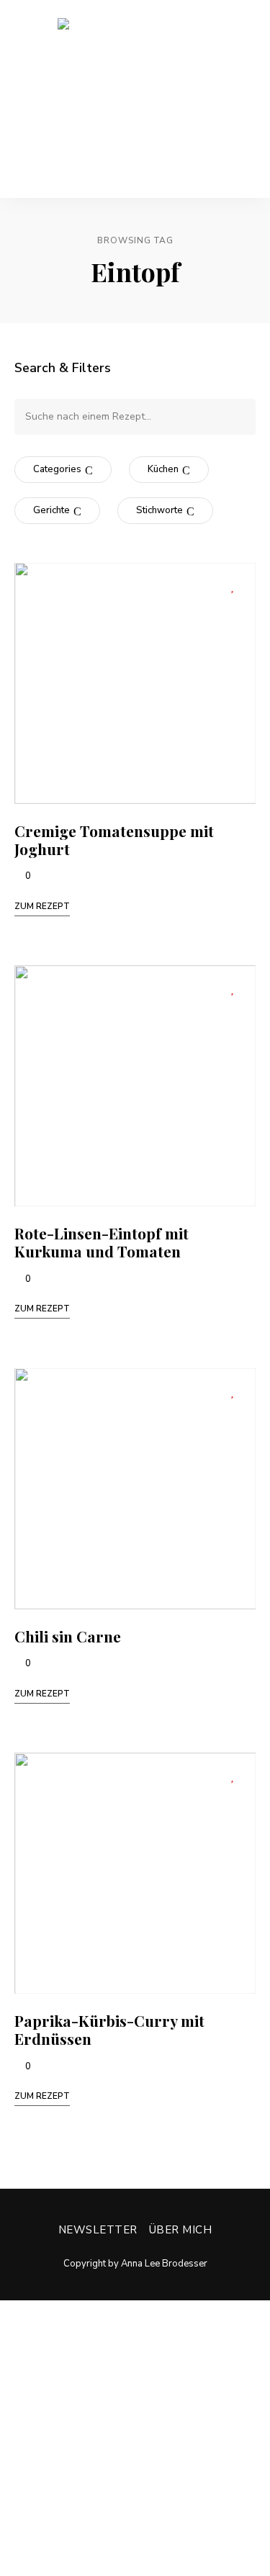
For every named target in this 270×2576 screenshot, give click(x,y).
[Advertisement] (135, 2435)
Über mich (181, 2230)
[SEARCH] (234, 417)
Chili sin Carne (68, 1636)
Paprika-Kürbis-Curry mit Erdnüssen (109, 2029)
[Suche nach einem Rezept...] (135, 416)
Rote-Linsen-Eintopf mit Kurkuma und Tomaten (102, 1242)
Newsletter (98, 2230)
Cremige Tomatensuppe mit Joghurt (114, 840)
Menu (245, 99)
